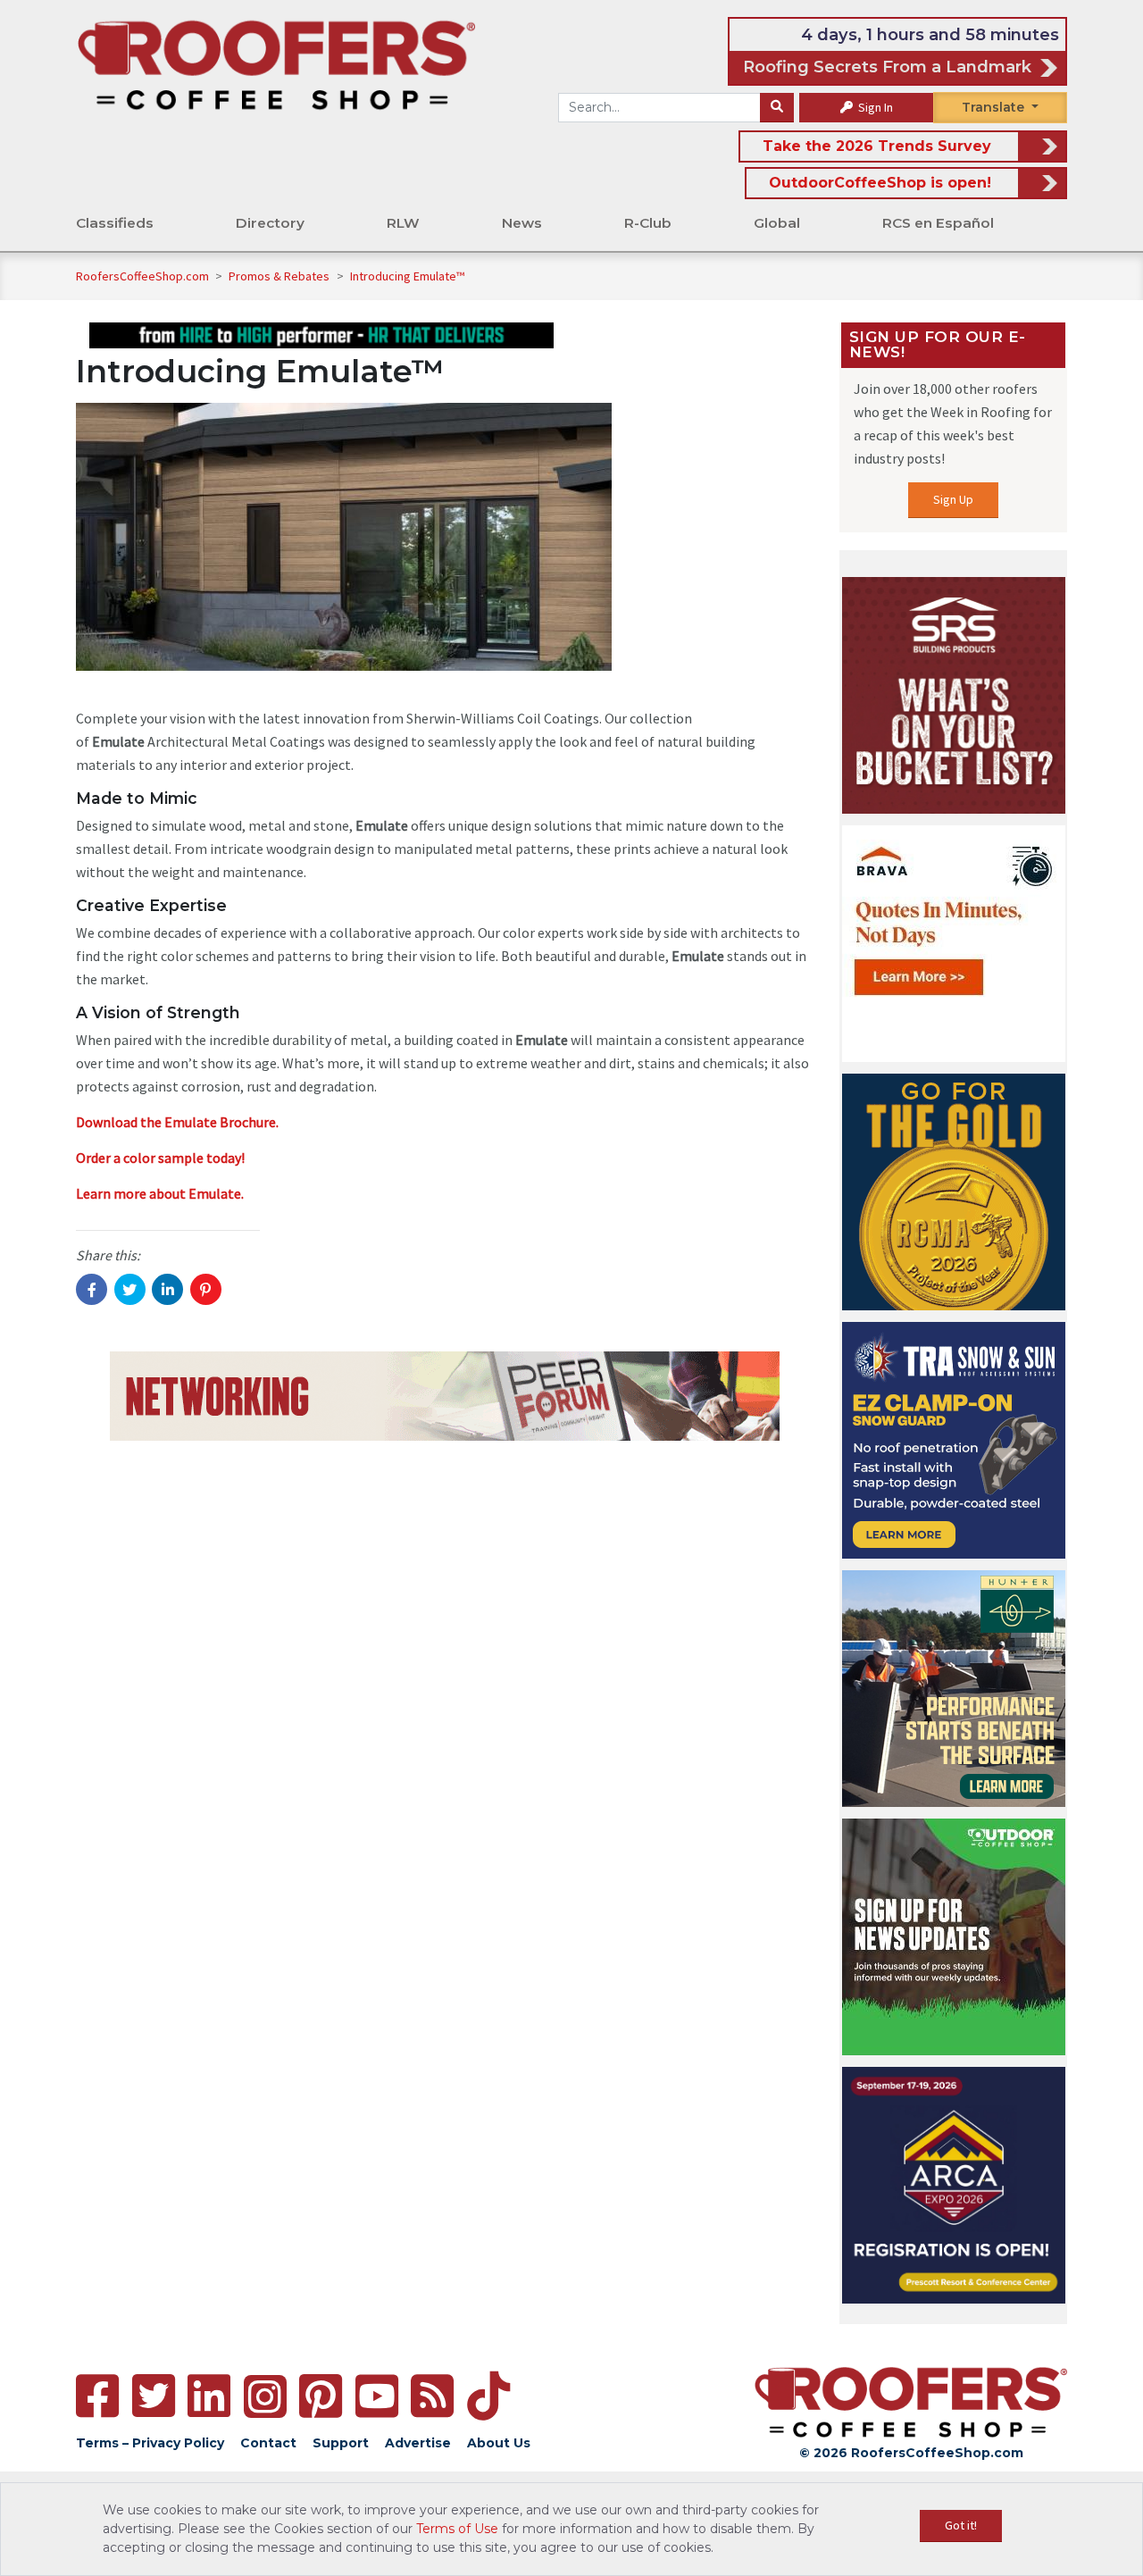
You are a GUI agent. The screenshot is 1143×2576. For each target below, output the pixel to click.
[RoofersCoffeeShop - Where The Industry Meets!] (276, 63)
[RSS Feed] (432, 2396)
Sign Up (953, 499)
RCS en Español (938, 223)
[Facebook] (97, 2396)
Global (777, 223)
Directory (270, 223)
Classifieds (115, 223)
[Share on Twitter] (130, 1289)
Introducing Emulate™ (407, 276)
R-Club (648, 223)
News (522, 223)
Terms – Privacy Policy (150, 2443)
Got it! (961, 2525)
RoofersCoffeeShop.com (142, 276)
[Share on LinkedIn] (167, 1289)
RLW (403, 223)
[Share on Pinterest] (206, 1289)
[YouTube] (377, 2396)
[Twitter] (154, 2396)
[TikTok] (488, 2396)
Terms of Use (457, 2529)
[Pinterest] (321, 2396)
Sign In (874, 107)
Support (341, 2443)
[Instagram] (265, 2396)
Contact (268, 2443)
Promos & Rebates (280, 276)
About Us (499, 2443)
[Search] (777, 108)
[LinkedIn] (209, 2396)
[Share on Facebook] (92, 1289)
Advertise (418, 2443)
